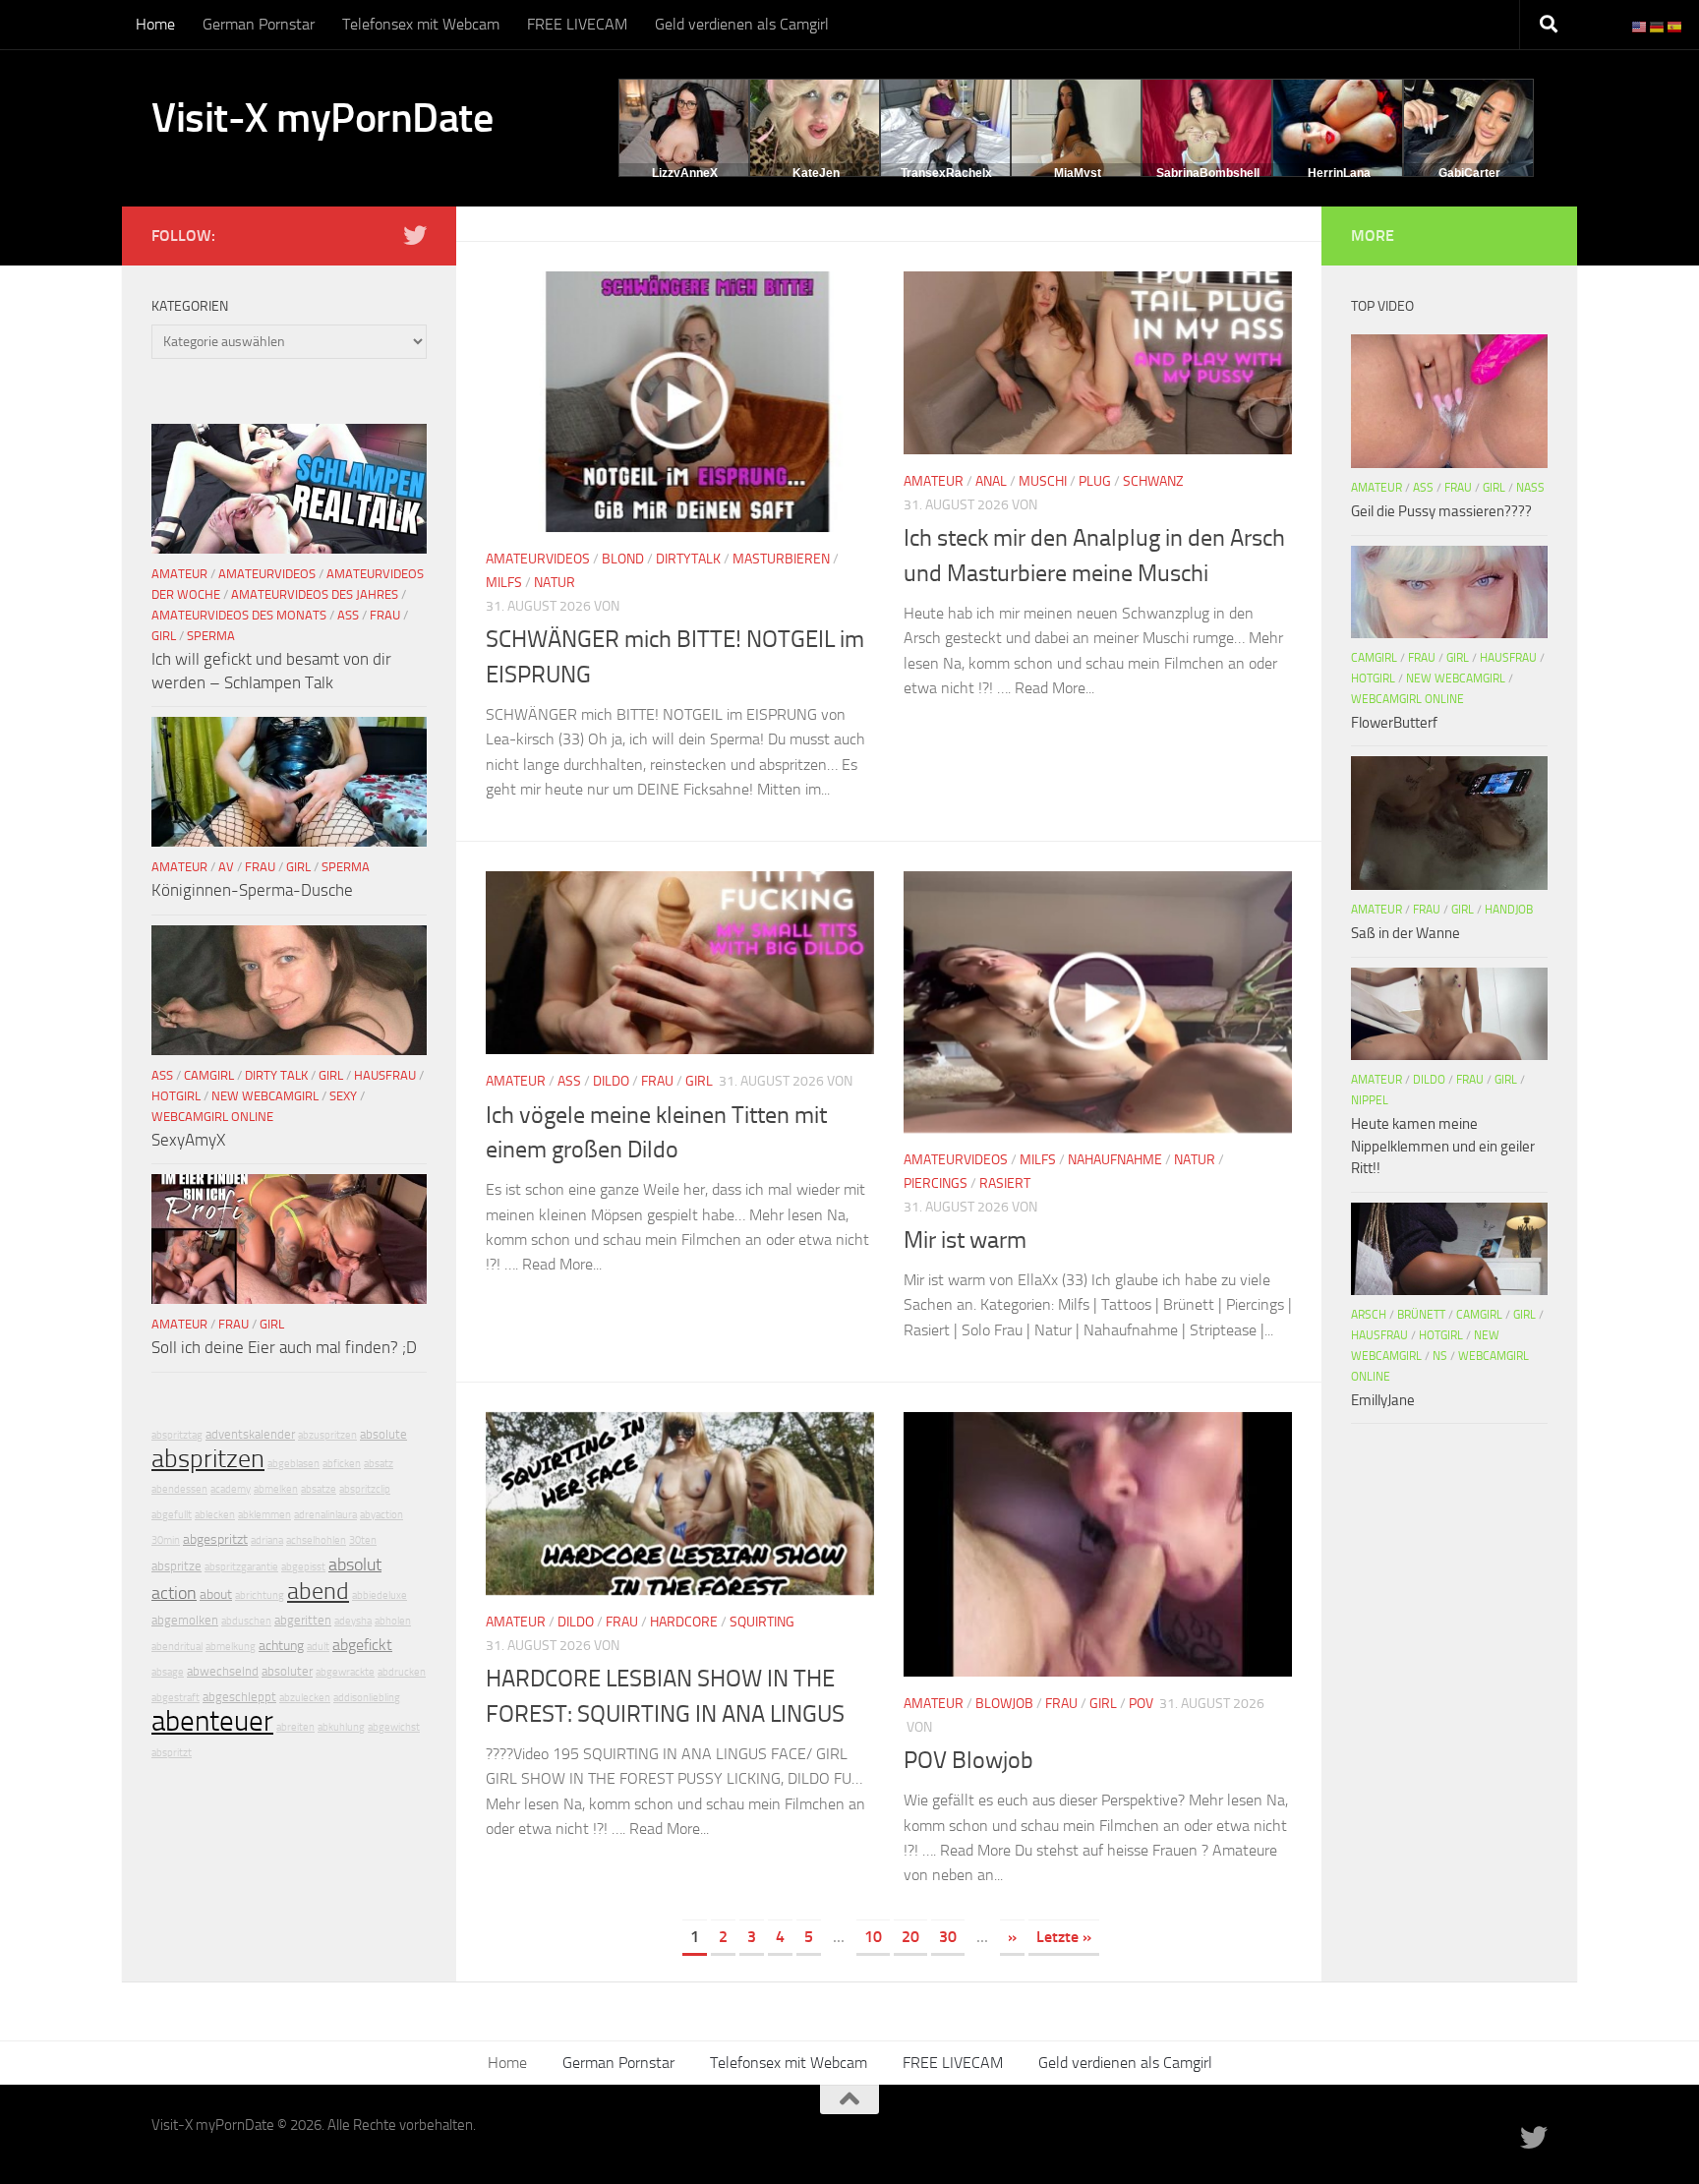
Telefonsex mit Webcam (421, 24)
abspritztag (177, 1435)
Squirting (762, 1622)
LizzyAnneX (685, 173)
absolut (355, 1564)
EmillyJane (1383, 1400)
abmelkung (231, 1647)
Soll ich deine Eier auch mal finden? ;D (284, 1347)
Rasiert (1005, 1183)
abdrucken (402, 1672)
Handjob (1509, 910)
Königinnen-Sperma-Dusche (252, 890)
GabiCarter (1469, 173)
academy (231, 1489)
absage (168, 1672)
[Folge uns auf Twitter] (415, 235)
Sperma (211, 636)
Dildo (611, 1081)
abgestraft (176, 1698)
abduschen (246, 1621)
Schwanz (1153, 481)
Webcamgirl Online (212, 1117)
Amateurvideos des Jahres (315, 594)
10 (873, 1937)
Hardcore (684, 1622)
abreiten (295, 1727)
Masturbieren (781, 559)
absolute (383, 1434)
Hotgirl (176, 1096)
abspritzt (172, 1753)
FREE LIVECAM (577, 24)
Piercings (936, 1183)
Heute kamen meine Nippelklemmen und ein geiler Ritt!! (1443, 1146)
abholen (393, 1621)
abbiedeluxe (380, 1595)
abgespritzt (215, 1539)
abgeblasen (293, 1464)
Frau (657, 1081)
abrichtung (260, 1595)
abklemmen (264, 1515)
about (216, 1594)
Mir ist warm (965, 1240)
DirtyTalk (688, 559)
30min (166, 1540)
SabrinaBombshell (1208, 173)
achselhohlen (316, 1540)
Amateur (934, 481)
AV (226, 867)
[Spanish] (1675, 26)
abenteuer (212, 1721)
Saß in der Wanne (1406, 933)
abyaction (381, 1515)
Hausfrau (385, 1075)
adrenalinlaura (325, 1515)
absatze (319, 1489)
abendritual (177, 1647)
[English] (1640, 26)
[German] (1658, 26)
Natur (555, 583)
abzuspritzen (327, 1435)
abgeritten (303, 1620)
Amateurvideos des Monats (239, 615)
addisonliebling (367, 1698)
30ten (363, 1540)
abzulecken (305, 1698)
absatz (379, 1464)
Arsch (1369, 1315)
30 (948, 1937)
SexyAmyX (188, 1140)
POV (1141, 1704)
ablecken (215, 1515)
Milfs (504, 583)
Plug (1095, 481)
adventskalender (250, 1434)
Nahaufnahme (1115, 1160)
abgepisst (303, 1567)
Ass (569, 1081)
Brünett (1421, 1315)
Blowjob (1004, 1704)
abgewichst (394, 1727)
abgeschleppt (239, 1697)
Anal (991, 481)
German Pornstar (259, 24)
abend (318, 1591)
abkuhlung (341, 1727)
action (174, 1593)
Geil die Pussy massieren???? (1441, 511)
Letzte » (1064, 1937)
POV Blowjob (968, 1760)
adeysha (353, 1621)
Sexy (343, 1096)
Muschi (1043, 481)
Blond (623, 559)
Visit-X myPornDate (322, 118)
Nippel (1370, 1100)
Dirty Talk (276, 1075)
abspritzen (208, 1459)
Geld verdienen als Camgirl (742, 24)
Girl (699, 1081)
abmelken (276, 1489)
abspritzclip (365, 1489)
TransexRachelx (946, 173)
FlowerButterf (1394, 723)
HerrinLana (1339, 173)
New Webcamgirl (265, 1096)
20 (910, 1937)
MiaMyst (1078, 173)
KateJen (816, 173)
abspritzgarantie (241, 1567)
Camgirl (209, 1075)
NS (1440, 1356)
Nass (1530, 488)
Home (155, 24)
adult (318, 1647)
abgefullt (172, 1515)
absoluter (287, 1671)
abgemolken (185, 1620)
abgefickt (362, 1645)
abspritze (176, 1566)
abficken (342, 1464)
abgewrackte (345, 1672)
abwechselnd (223, 1671)
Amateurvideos (538, 559)
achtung (281, 1646)
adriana (267, 1540)
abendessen (179, 1489)
